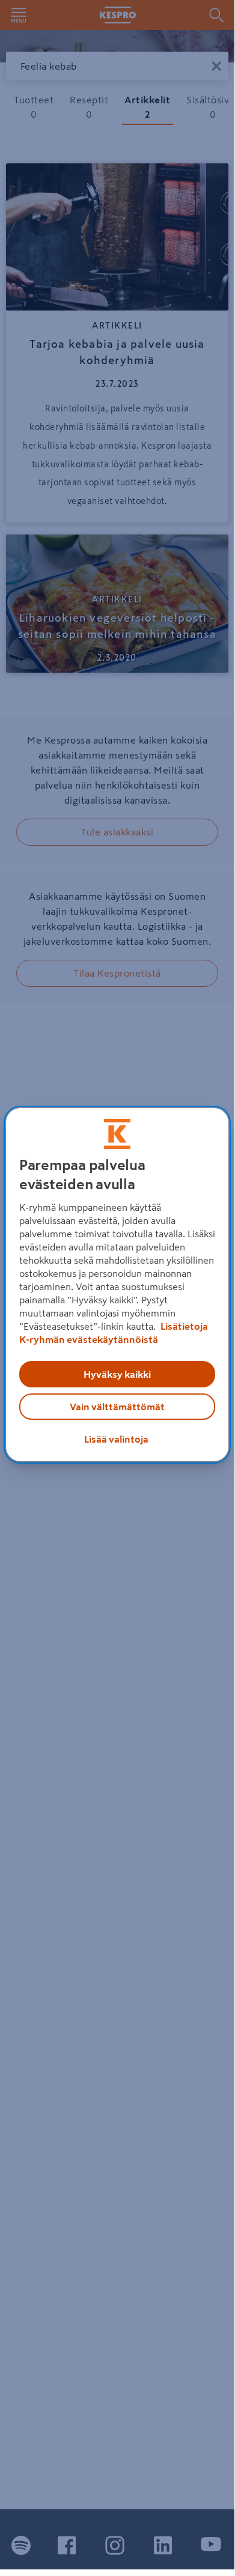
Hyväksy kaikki (117, 1374)
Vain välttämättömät (117, 1407)
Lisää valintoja (116, 1439)
